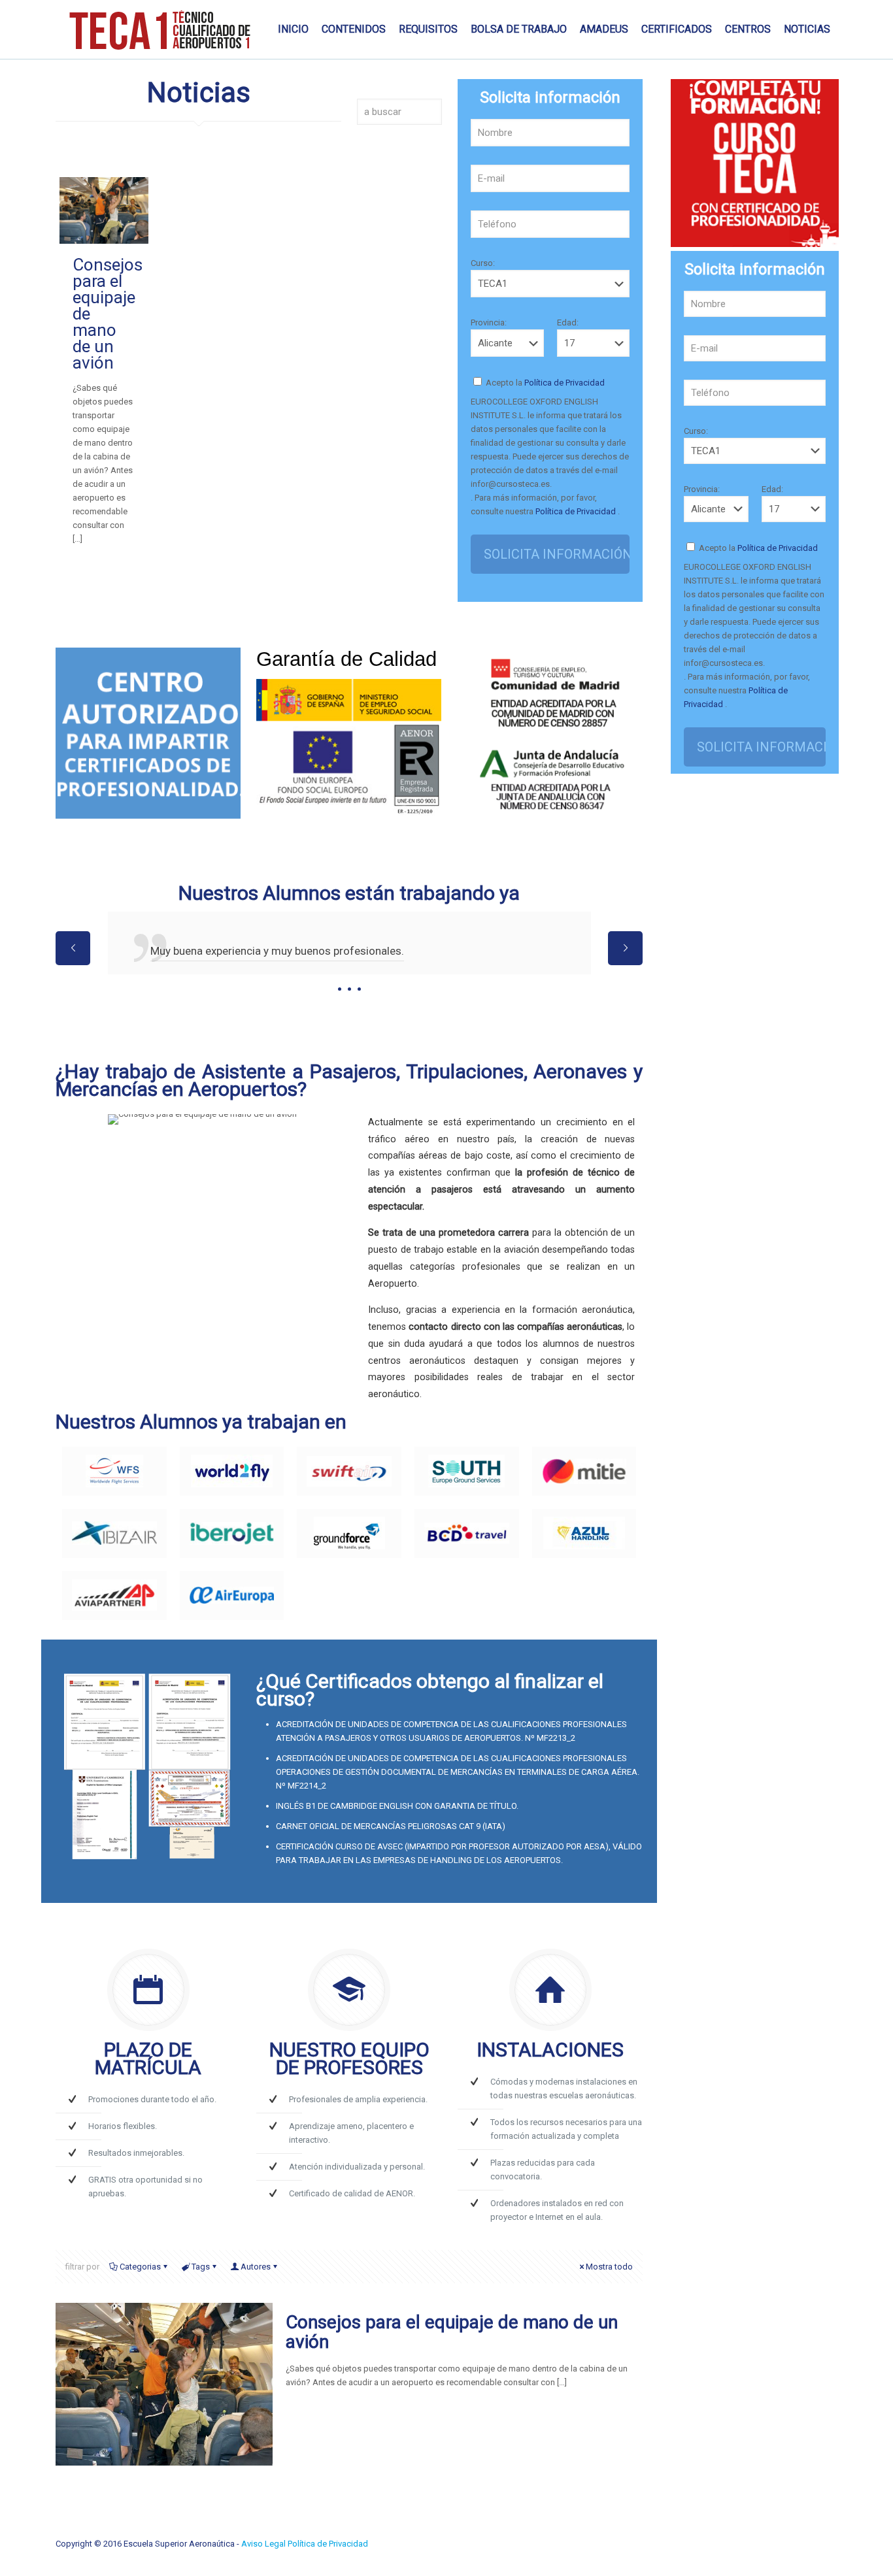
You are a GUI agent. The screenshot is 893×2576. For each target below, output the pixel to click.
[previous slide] (73, 948)
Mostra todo (609, 2267)
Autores (256, 2267)
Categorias (140, 2267)
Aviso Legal (264, 2544)
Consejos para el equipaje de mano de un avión (452, 2332)
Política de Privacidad (564, 383)
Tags (201, 2267)
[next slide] (625, 948)
